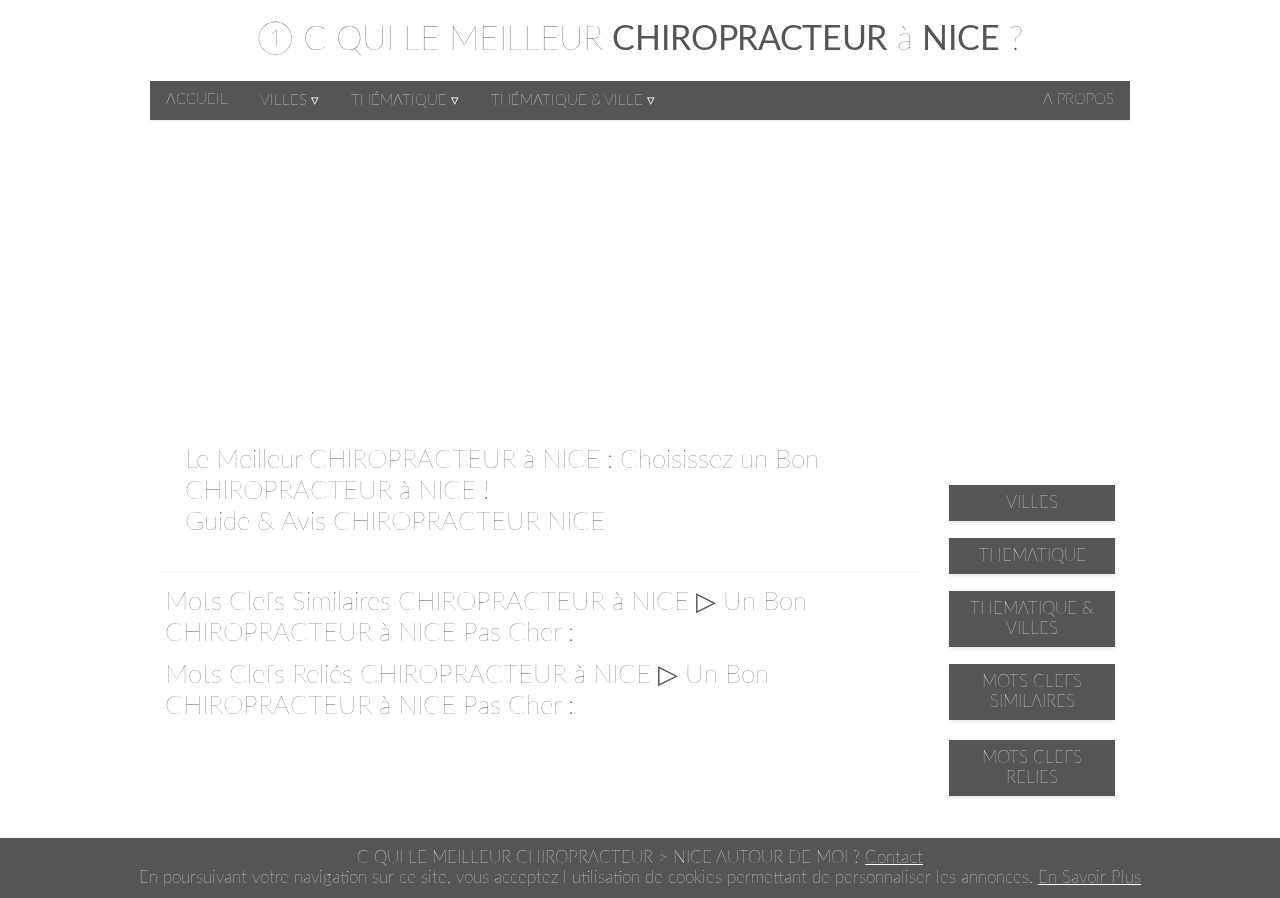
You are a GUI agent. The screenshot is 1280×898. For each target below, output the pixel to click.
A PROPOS (1078, 99)
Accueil (197, 99)
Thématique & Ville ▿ (573, 100)
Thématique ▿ (405, 100)
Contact (894, 857)
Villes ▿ (289, 100)
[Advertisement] (640, 270)
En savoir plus (1089, 877)
